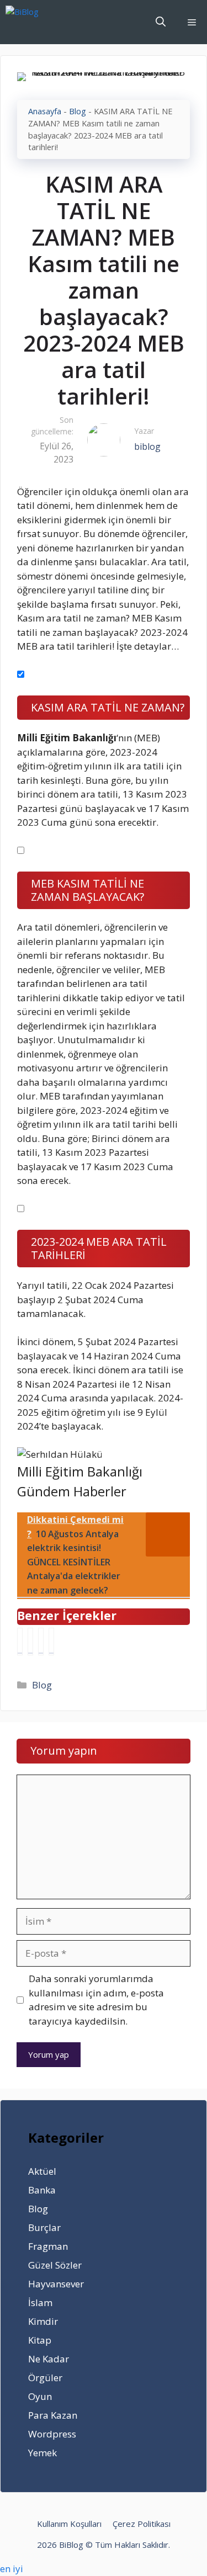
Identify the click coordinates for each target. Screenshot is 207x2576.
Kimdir (43, 2321)
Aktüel (42, 2171)
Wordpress (52, 2434)
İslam (40, 2303)
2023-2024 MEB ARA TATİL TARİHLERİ (99, 1248)
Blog (78, 111)
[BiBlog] (39, 22)
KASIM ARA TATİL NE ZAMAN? (108, 707)
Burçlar (44, 2227)
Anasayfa (45, 111)
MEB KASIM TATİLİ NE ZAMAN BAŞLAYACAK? (87, 890)
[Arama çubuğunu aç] (161, 22)
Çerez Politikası (142, 2524)
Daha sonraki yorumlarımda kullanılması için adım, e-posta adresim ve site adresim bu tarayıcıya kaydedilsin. (96, 2000)
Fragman (48, 2246)
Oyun (40, 2396)
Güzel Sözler (55, 2265)
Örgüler (45, 2378)
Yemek (43, 2453)
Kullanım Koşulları (69, 2524)
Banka (42, 2190)
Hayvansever (56, 2284)
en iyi (12, 2569)
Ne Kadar (49, 2359)
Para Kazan (53, 2415)
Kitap (40, 2340)
